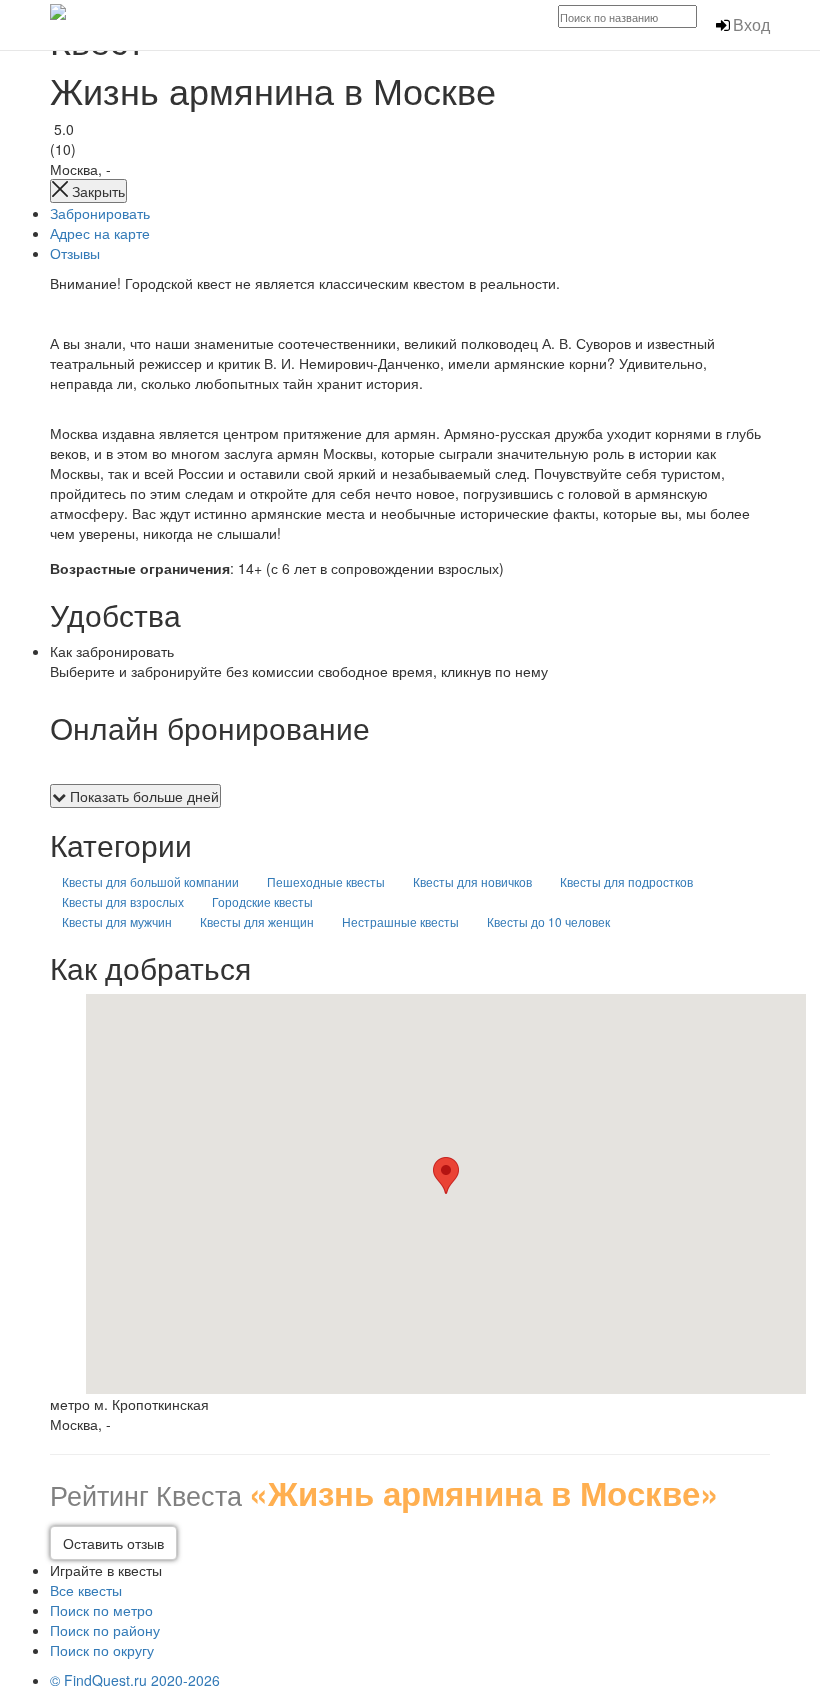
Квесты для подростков (626, 881)
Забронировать (100, 213)
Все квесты (86, 1590)
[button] (446, 1175)
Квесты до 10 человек (548, 921)
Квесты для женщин (257, 921)
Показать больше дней (142, 796)
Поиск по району (105, 1630)
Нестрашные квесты (400, 921)
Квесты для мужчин (117, 921)
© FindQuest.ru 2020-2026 (135, 1680)
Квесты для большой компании (150, 881)
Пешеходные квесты (326, 881)
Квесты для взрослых (123, 901)
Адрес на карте (100, 233)
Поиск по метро (101, 1610)
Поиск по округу (102, 1650)
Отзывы (75, 253)
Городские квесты (262, 901)
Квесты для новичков (472, 881)
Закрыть (96, 191)
